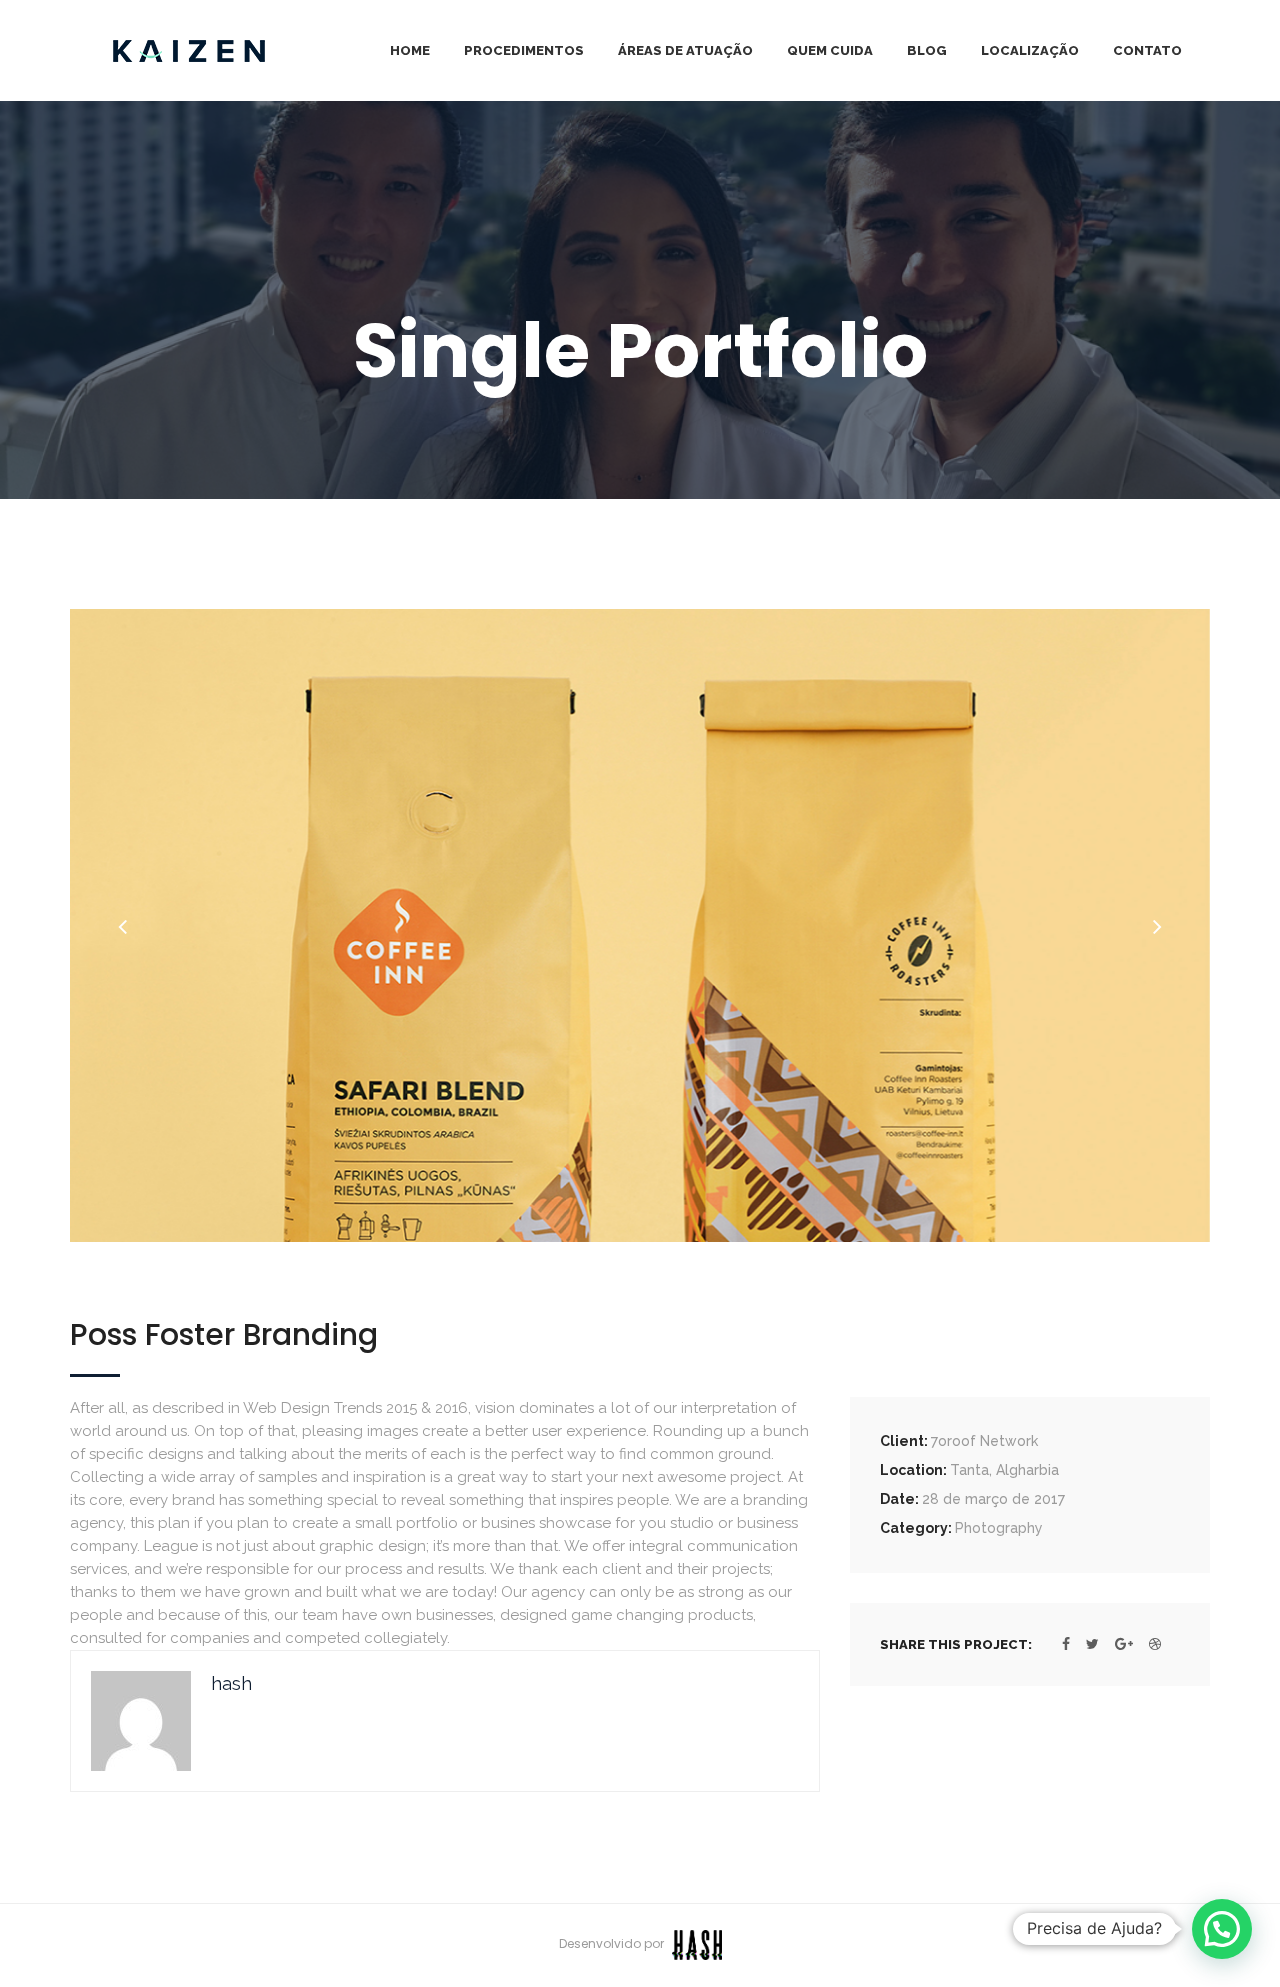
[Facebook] (1066, 1644)
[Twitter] (1092, 1644)
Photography (999, 1528)
